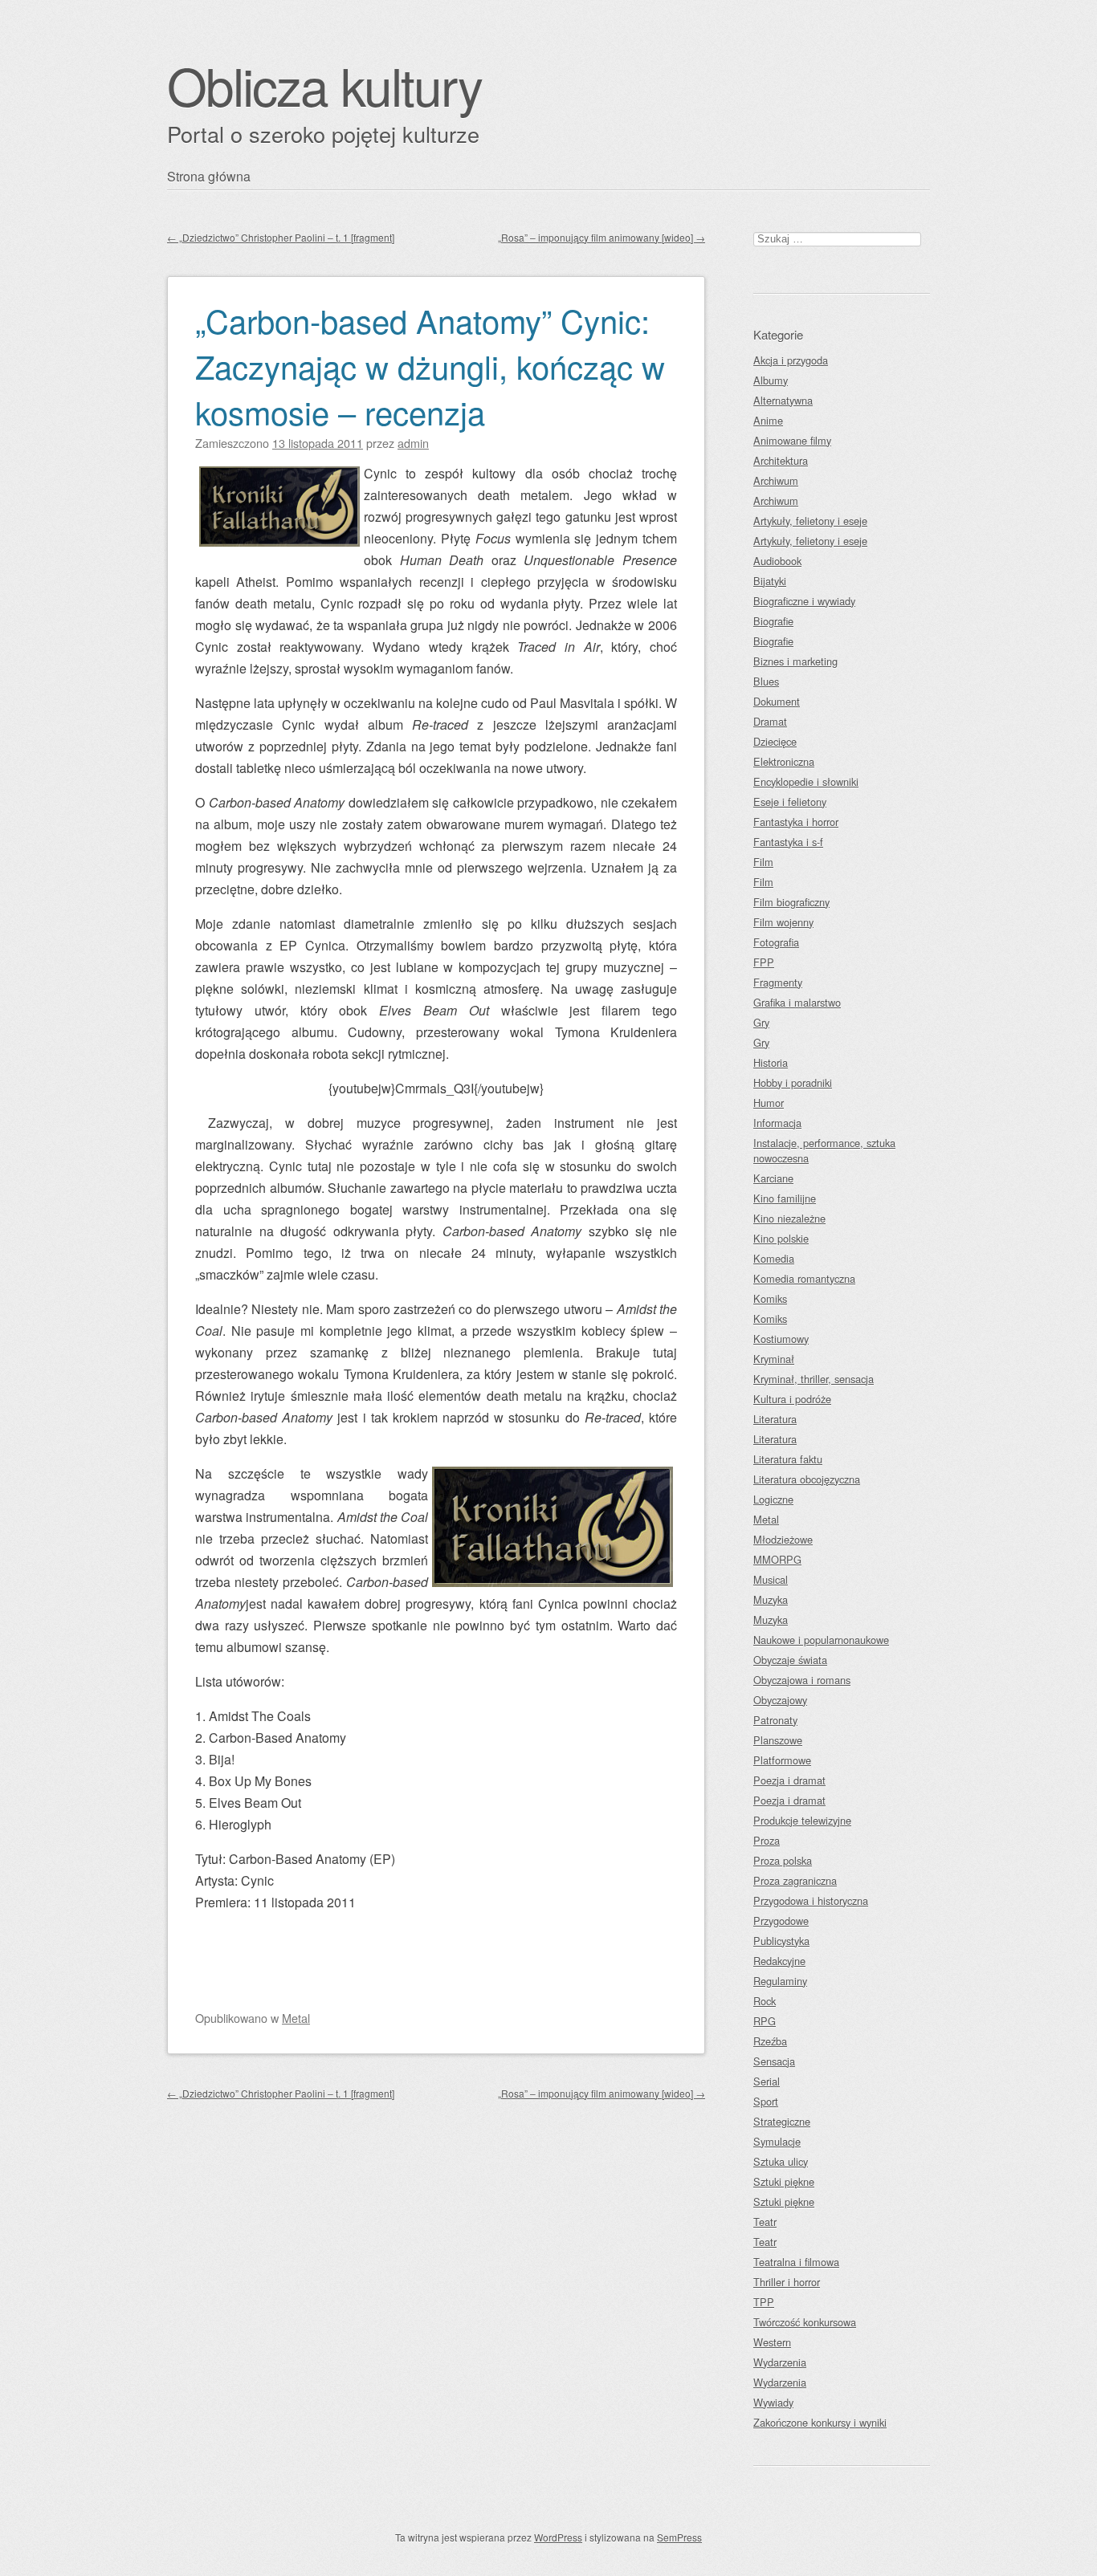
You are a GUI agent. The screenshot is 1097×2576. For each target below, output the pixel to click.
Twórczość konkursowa (805, 2322)
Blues (766, 681)
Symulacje (777, 2141)
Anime (768, 420)
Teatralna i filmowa (796, 2262)
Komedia (774, 1258)
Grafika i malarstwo (797, 1002)
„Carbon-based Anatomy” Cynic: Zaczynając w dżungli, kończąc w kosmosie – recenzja (430, 366)
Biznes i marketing (795, 661)
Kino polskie (781, 1238)
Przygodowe (781, 1921)
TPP (764, 2302)
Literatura (775, 1419)
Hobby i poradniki (793, 1082)
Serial (767, 2081)
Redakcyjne (779, 1961)
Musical (771, 1579)
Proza (767, 1840)
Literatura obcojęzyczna (807, 1479)
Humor (769, 1103)
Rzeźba (770, 2041)
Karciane (773, 1178)
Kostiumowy (781, 1339)
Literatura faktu (788, 1459)
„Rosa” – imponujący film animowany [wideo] (602, 237)
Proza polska (783, 1860)
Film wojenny (783, 922)
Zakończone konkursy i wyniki (820, 2422)
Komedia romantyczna (804, 1278)
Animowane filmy (792, 440)
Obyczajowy (780, 1700)
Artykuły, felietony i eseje (810, 521)
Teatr (765, 2222)
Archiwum (776, 480)
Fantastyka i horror (796, 822)
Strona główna (209, 176)
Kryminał (774, 1359)
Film (763, 862)
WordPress (558, 2537)
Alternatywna (783, 400)
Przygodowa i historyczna (811, 1900)
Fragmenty (778, 982)
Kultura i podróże (792, 1399)
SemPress (679, 2537)
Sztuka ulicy (781, 2161)
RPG (765, 2021)
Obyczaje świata (790, 1660)
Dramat (770, 721)
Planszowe (778, 1740)
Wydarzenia (780, 2362)
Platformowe (782, 1760)
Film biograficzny (791, 902)
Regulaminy (780, 1981)
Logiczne (773, 1499)
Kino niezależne (789, 1218)
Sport (766, 2101)
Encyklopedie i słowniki (806, 781)
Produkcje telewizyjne (802, 1820)
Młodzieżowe (783, 1539)
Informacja (777, 1123)
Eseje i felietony (790, 802)
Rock (765, 2001)
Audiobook (777, 561)
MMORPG (777, 1559)
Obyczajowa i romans (802, 1680)
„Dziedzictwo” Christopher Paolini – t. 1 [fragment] (281, 237)
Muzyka (771, 1599)
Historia (771, 1062)
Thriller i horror (787, 2282)
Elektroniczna (784, 761)
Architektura (781, 460)
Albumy (771, 380)
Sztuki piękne (784, 2181)
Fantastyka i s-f (788, 842)
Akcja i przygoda (791, 360)
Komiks (770, 1298)
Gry (761, 1022)
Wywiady (773, 2402)
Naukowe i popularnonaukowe (821, 1640)
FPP (764, 962)
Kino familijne (785, 1198)
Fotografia (776, 942)
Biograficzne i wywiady (804, 601)
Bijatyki (770, 581)
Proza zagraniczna (795, 1880)
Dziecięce (775, 741)
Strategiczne (782, 2121)
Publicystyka (781, 1941)
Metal (296, 2018)
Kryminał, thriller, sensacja (814, 1379)
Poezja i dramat (789, 1780)
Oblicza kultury (324, 85)
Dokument (777, 701)
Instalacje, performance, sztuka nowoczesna (824, 1150)
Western (772, 2342)
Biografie (773, 621)
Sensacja (774, 2061)
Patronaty (775, 1720)
